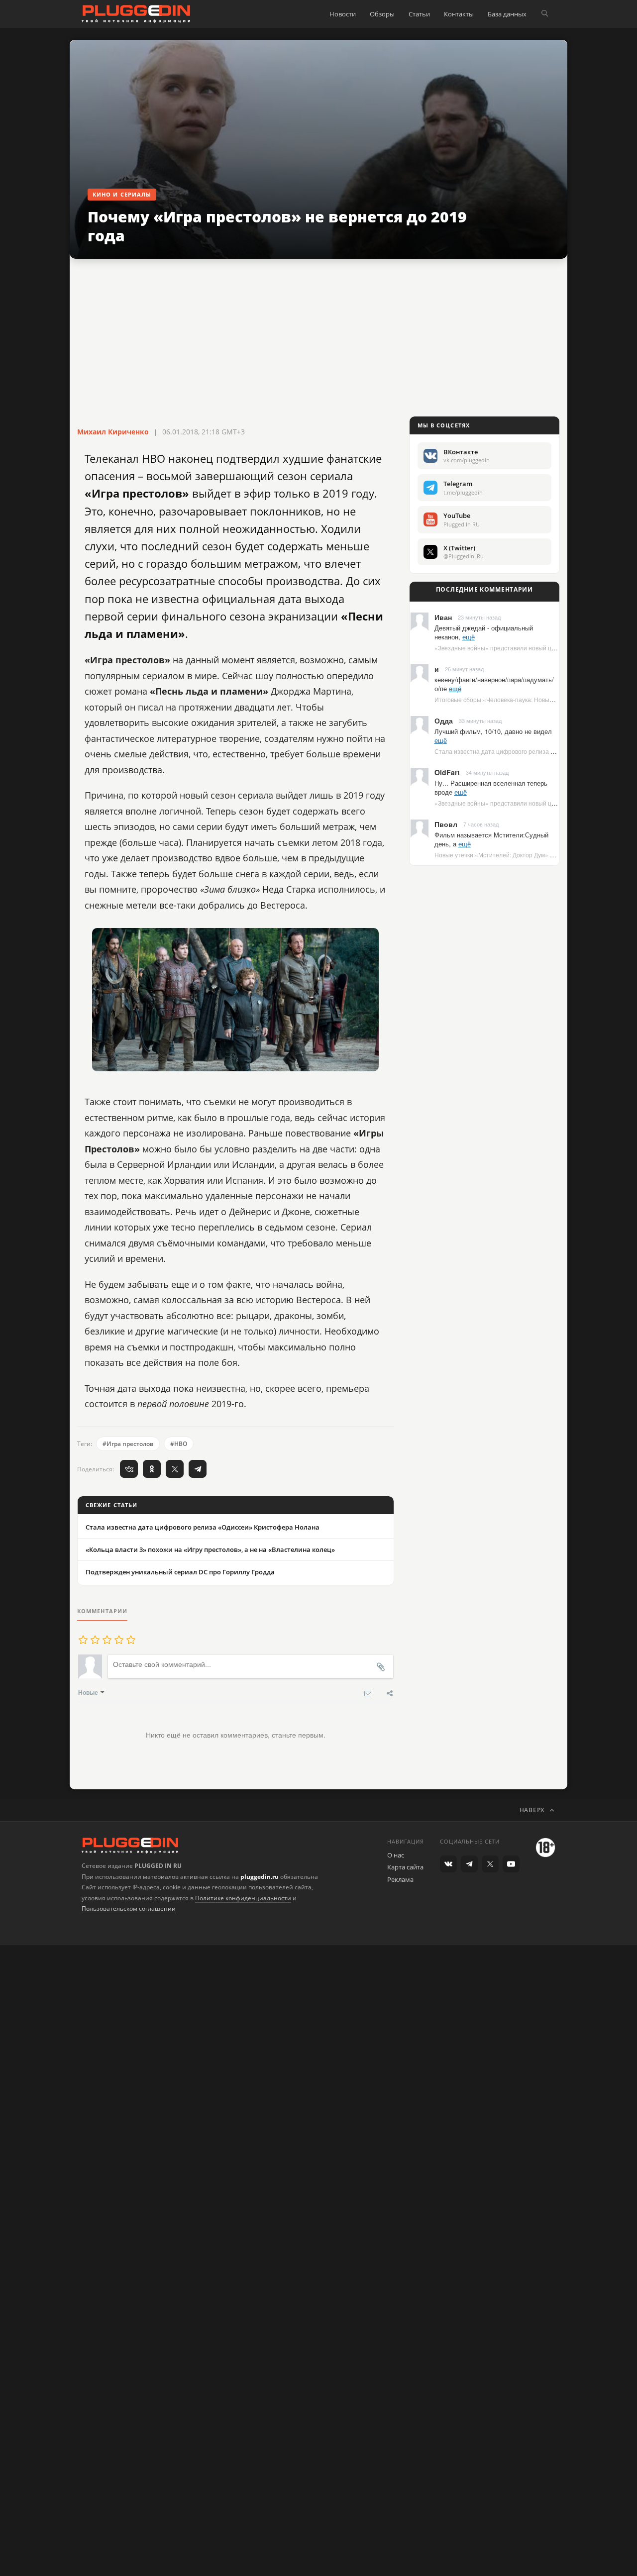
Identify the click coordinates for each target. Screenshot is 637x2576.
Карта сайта (405, 1867)
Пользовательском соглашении (129, 1908)
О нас (396, 1855)
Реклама (400, 1879)
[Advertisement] (318, 338)
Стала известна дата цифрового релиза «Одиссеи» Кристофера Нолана (203, 1527)
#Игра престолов (128, 1444)
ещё (469, 637)
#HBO (179, 1444)
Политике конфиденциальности (243, 1898)
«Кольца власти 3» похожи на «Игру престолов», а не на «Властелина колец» (210, 1549)
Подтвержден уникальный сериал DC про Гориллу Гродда (180, 1572)
